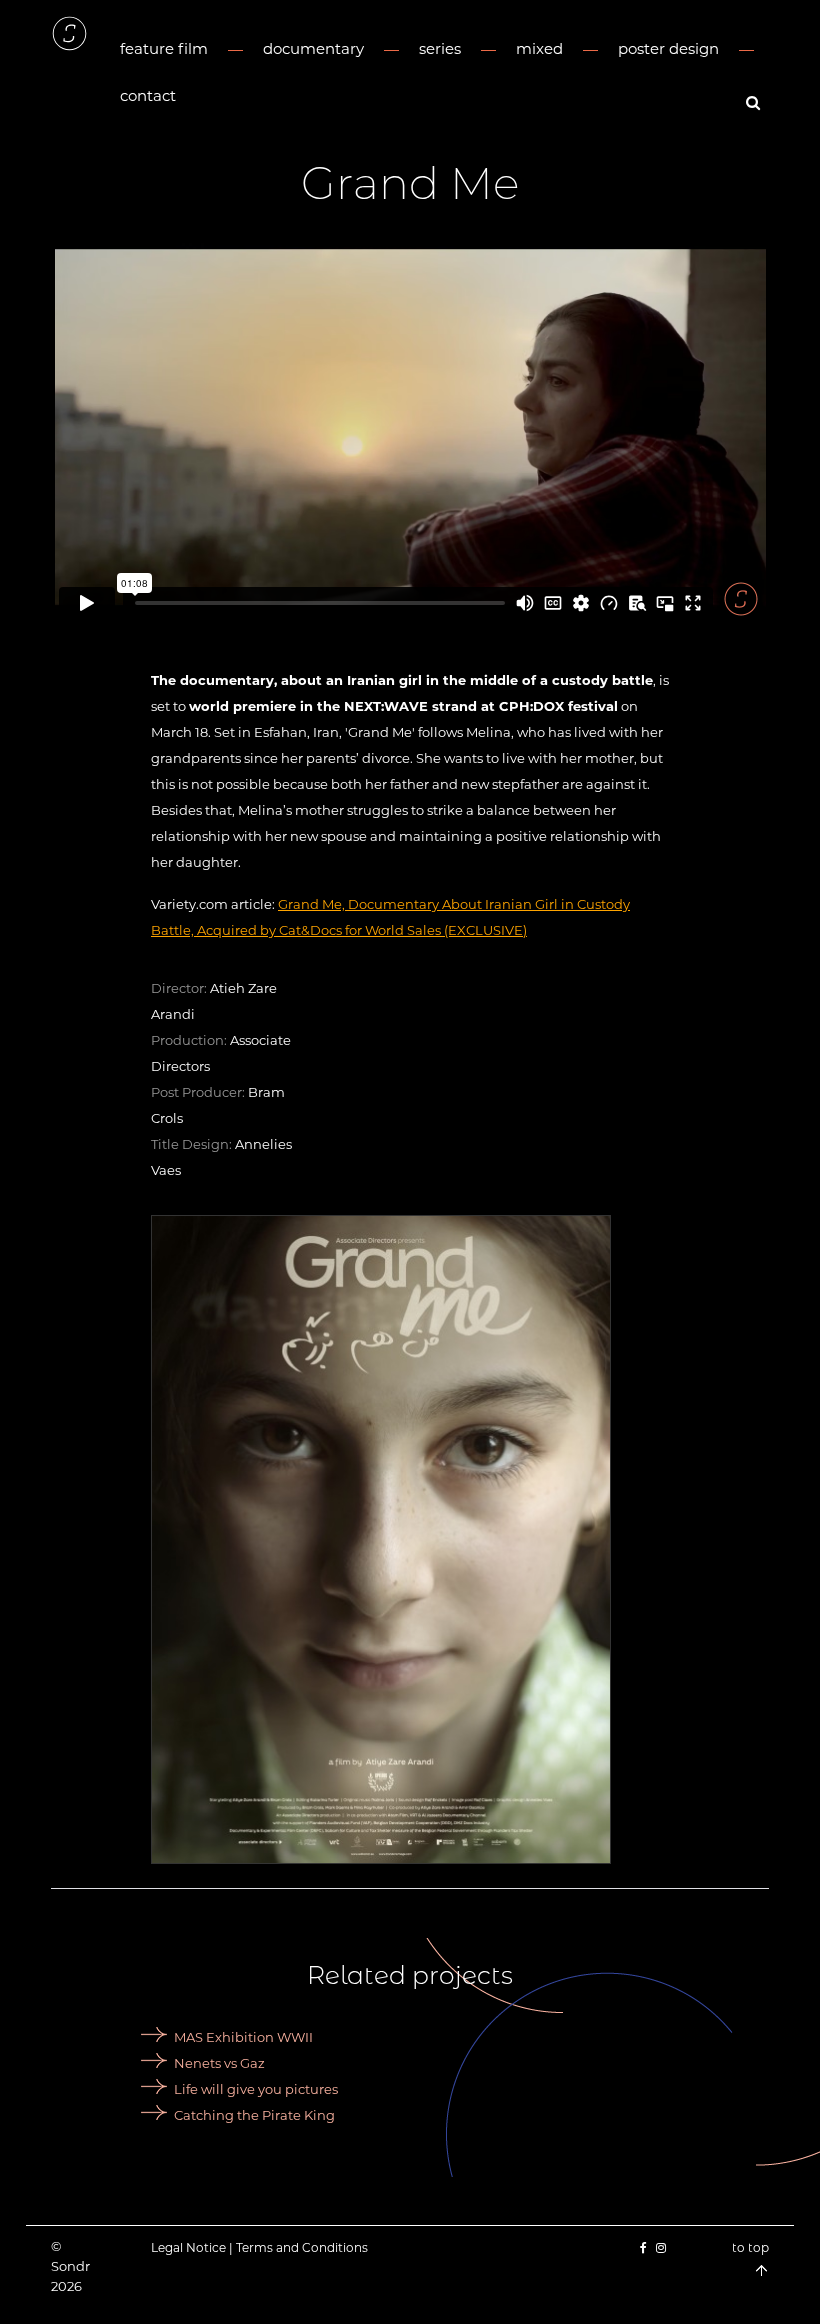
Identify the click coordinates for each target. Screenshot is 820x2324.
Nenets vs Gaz (219, 2063)
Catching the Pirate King (254, 2115)
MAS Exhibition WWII (243, 2037)
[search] (756, 102)
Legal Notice (188, 2247)
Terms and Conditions (302, 2247)
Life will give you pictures (256, 2089)
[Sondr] (69, 33)
